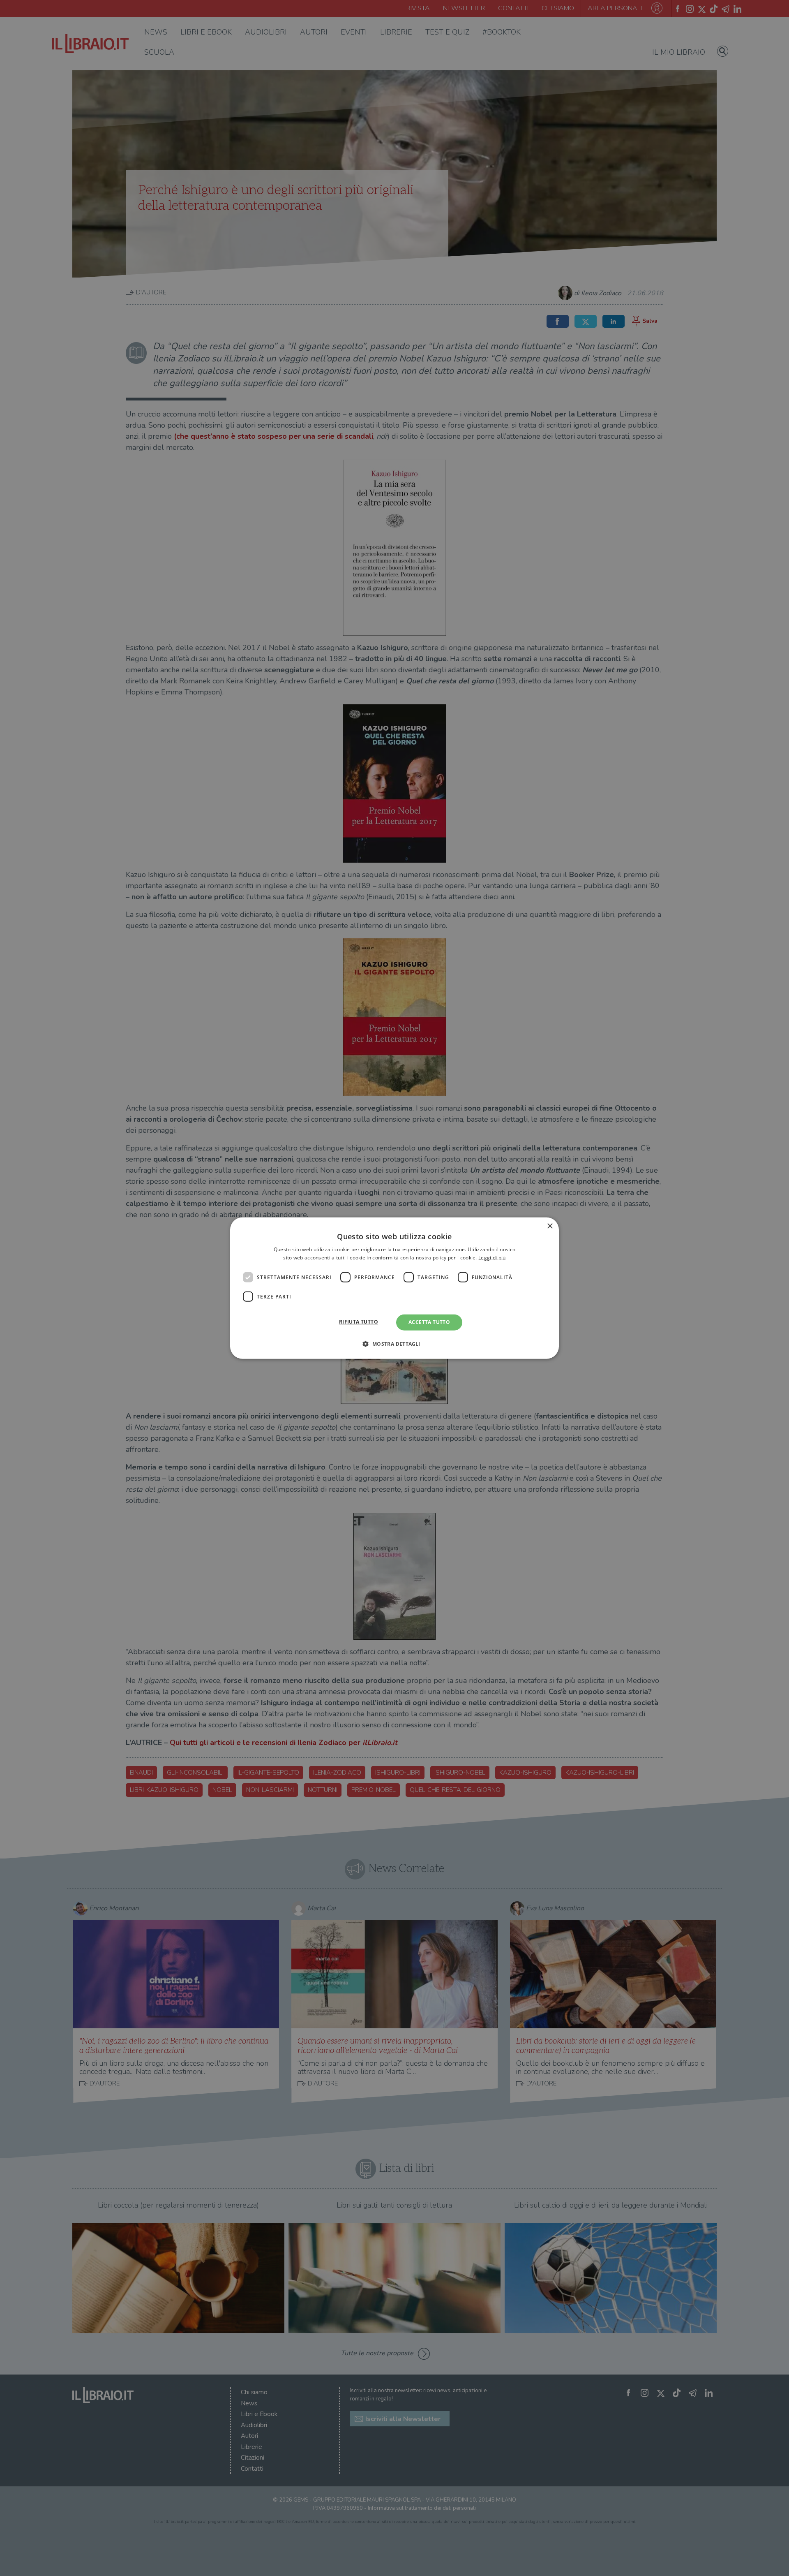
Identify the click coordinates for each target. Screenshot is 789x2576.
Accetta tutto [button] (429, 1322)
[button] (394, 1344)
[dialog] (394, 1288)
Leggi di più (492, 1258)
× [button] (550, 1226)
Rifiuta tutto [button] (359, 1322)
